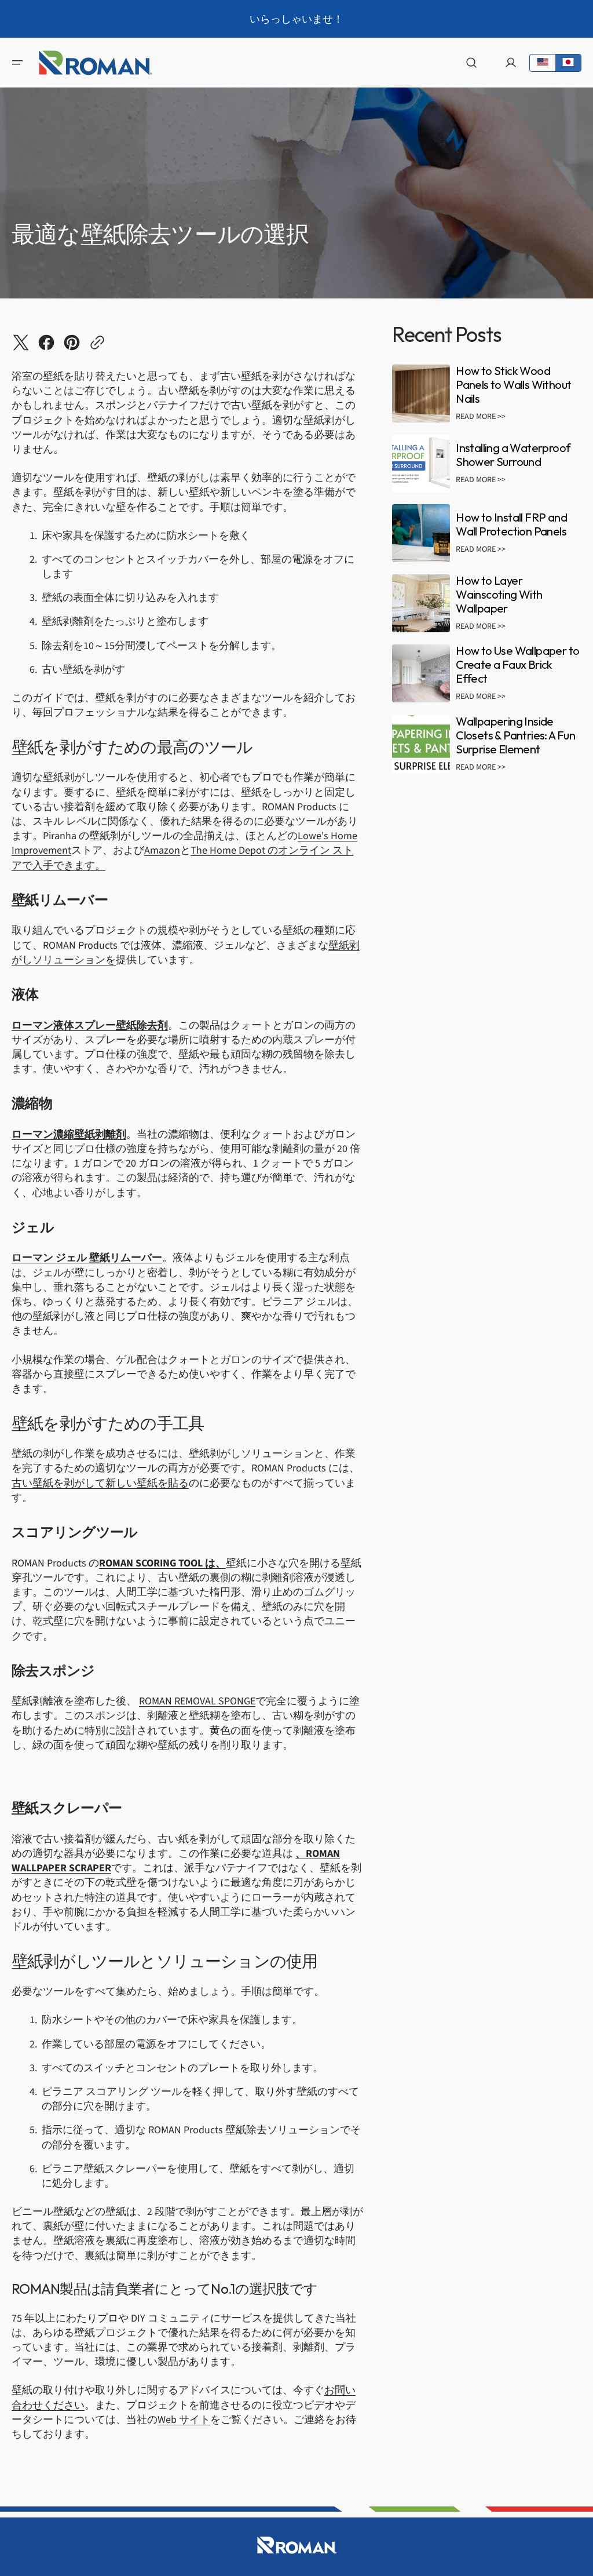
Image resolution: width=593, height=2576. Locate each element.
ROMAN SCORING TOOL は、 (162, 1563)
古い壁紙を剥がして (58, 1483)
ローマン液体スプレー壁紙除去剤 (90, 1025)
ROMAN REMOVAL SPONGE (197, 1701)
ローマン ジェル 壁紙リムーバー (87, 1258)
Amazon (162, 850)
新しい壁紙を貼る (147, 1483)
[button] (17, 63)
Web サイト (184, 2420)
